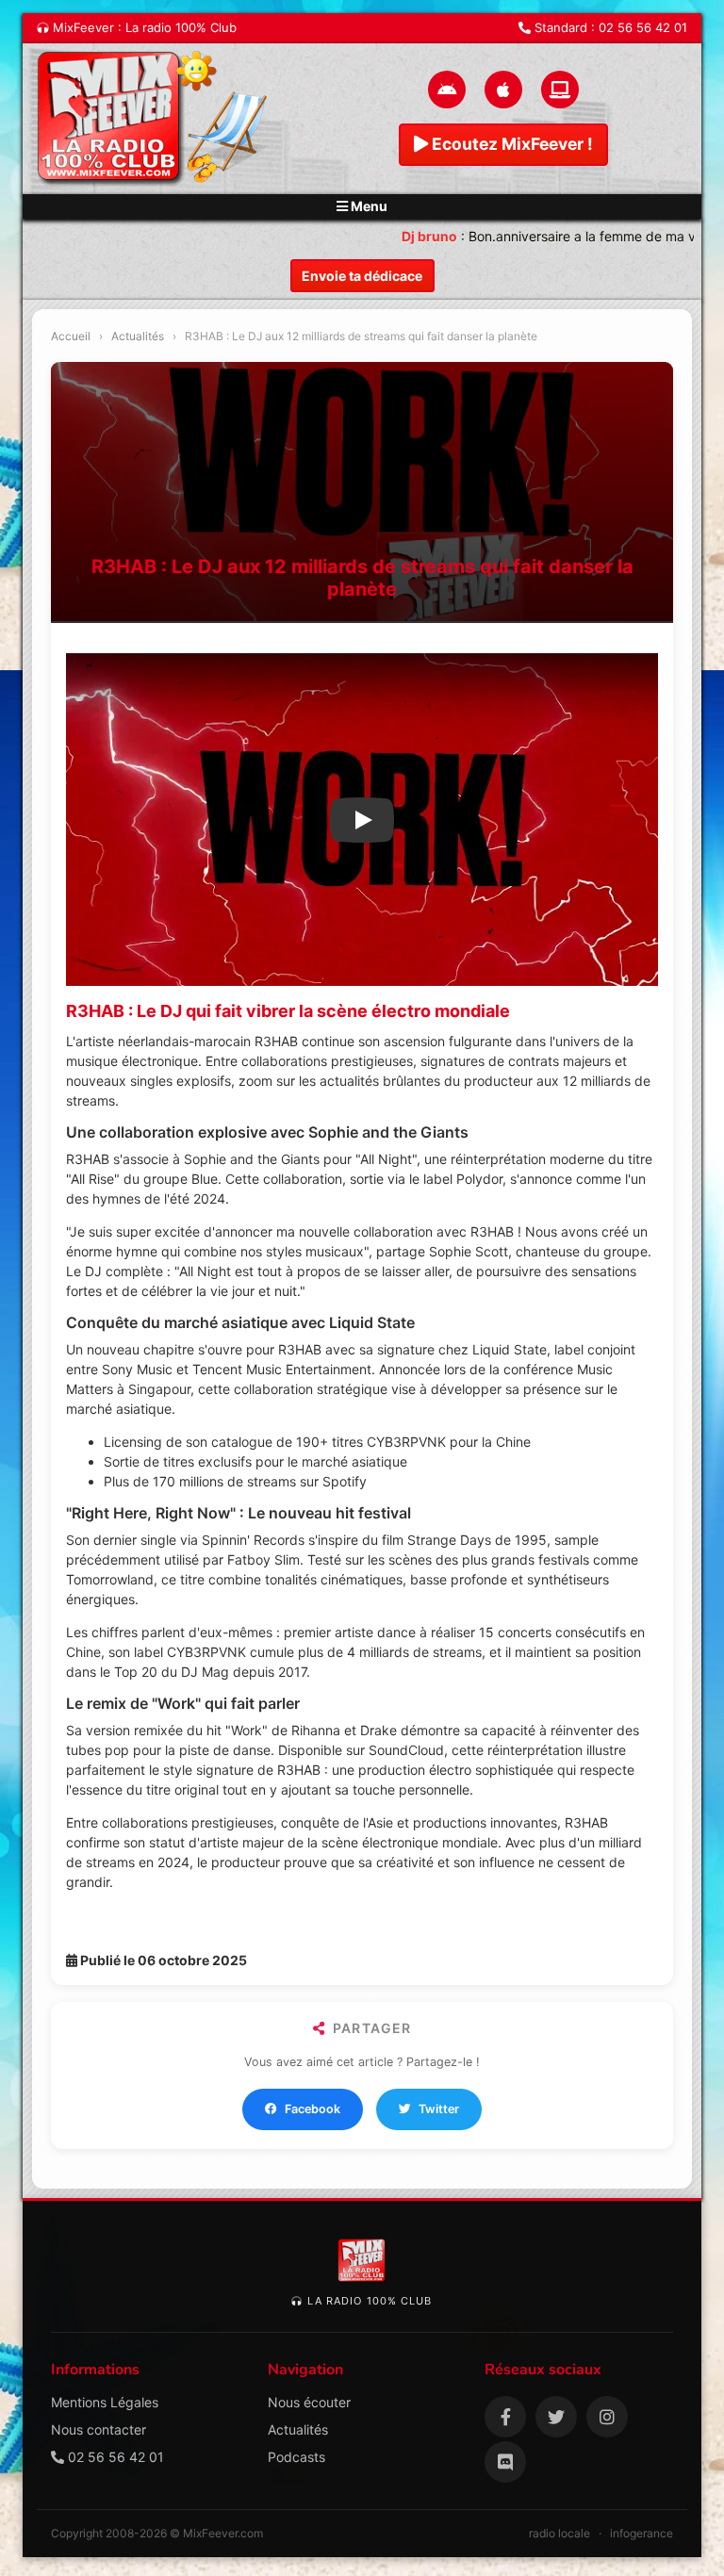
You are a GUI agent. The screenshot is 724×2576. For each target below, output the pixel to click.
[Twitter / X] (556, 2417)
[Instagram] (607, 2417)
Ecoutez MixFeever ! (510, 144)
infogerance (642, 2533)
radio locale (559, 2533)
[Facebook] (505, 2417)
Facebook (313, 2109)
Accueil (71, 336)
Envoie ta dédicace (362, 276)
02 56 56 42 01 (643, 27)
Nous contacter (99, 2429)
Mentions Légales (105, 2402)
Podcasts (296, 2457)
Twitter (439, 2109)
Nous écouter (309, 2402)
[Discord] (505, 2462)
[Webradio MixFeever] (155, 119)
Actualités (138, 336)
